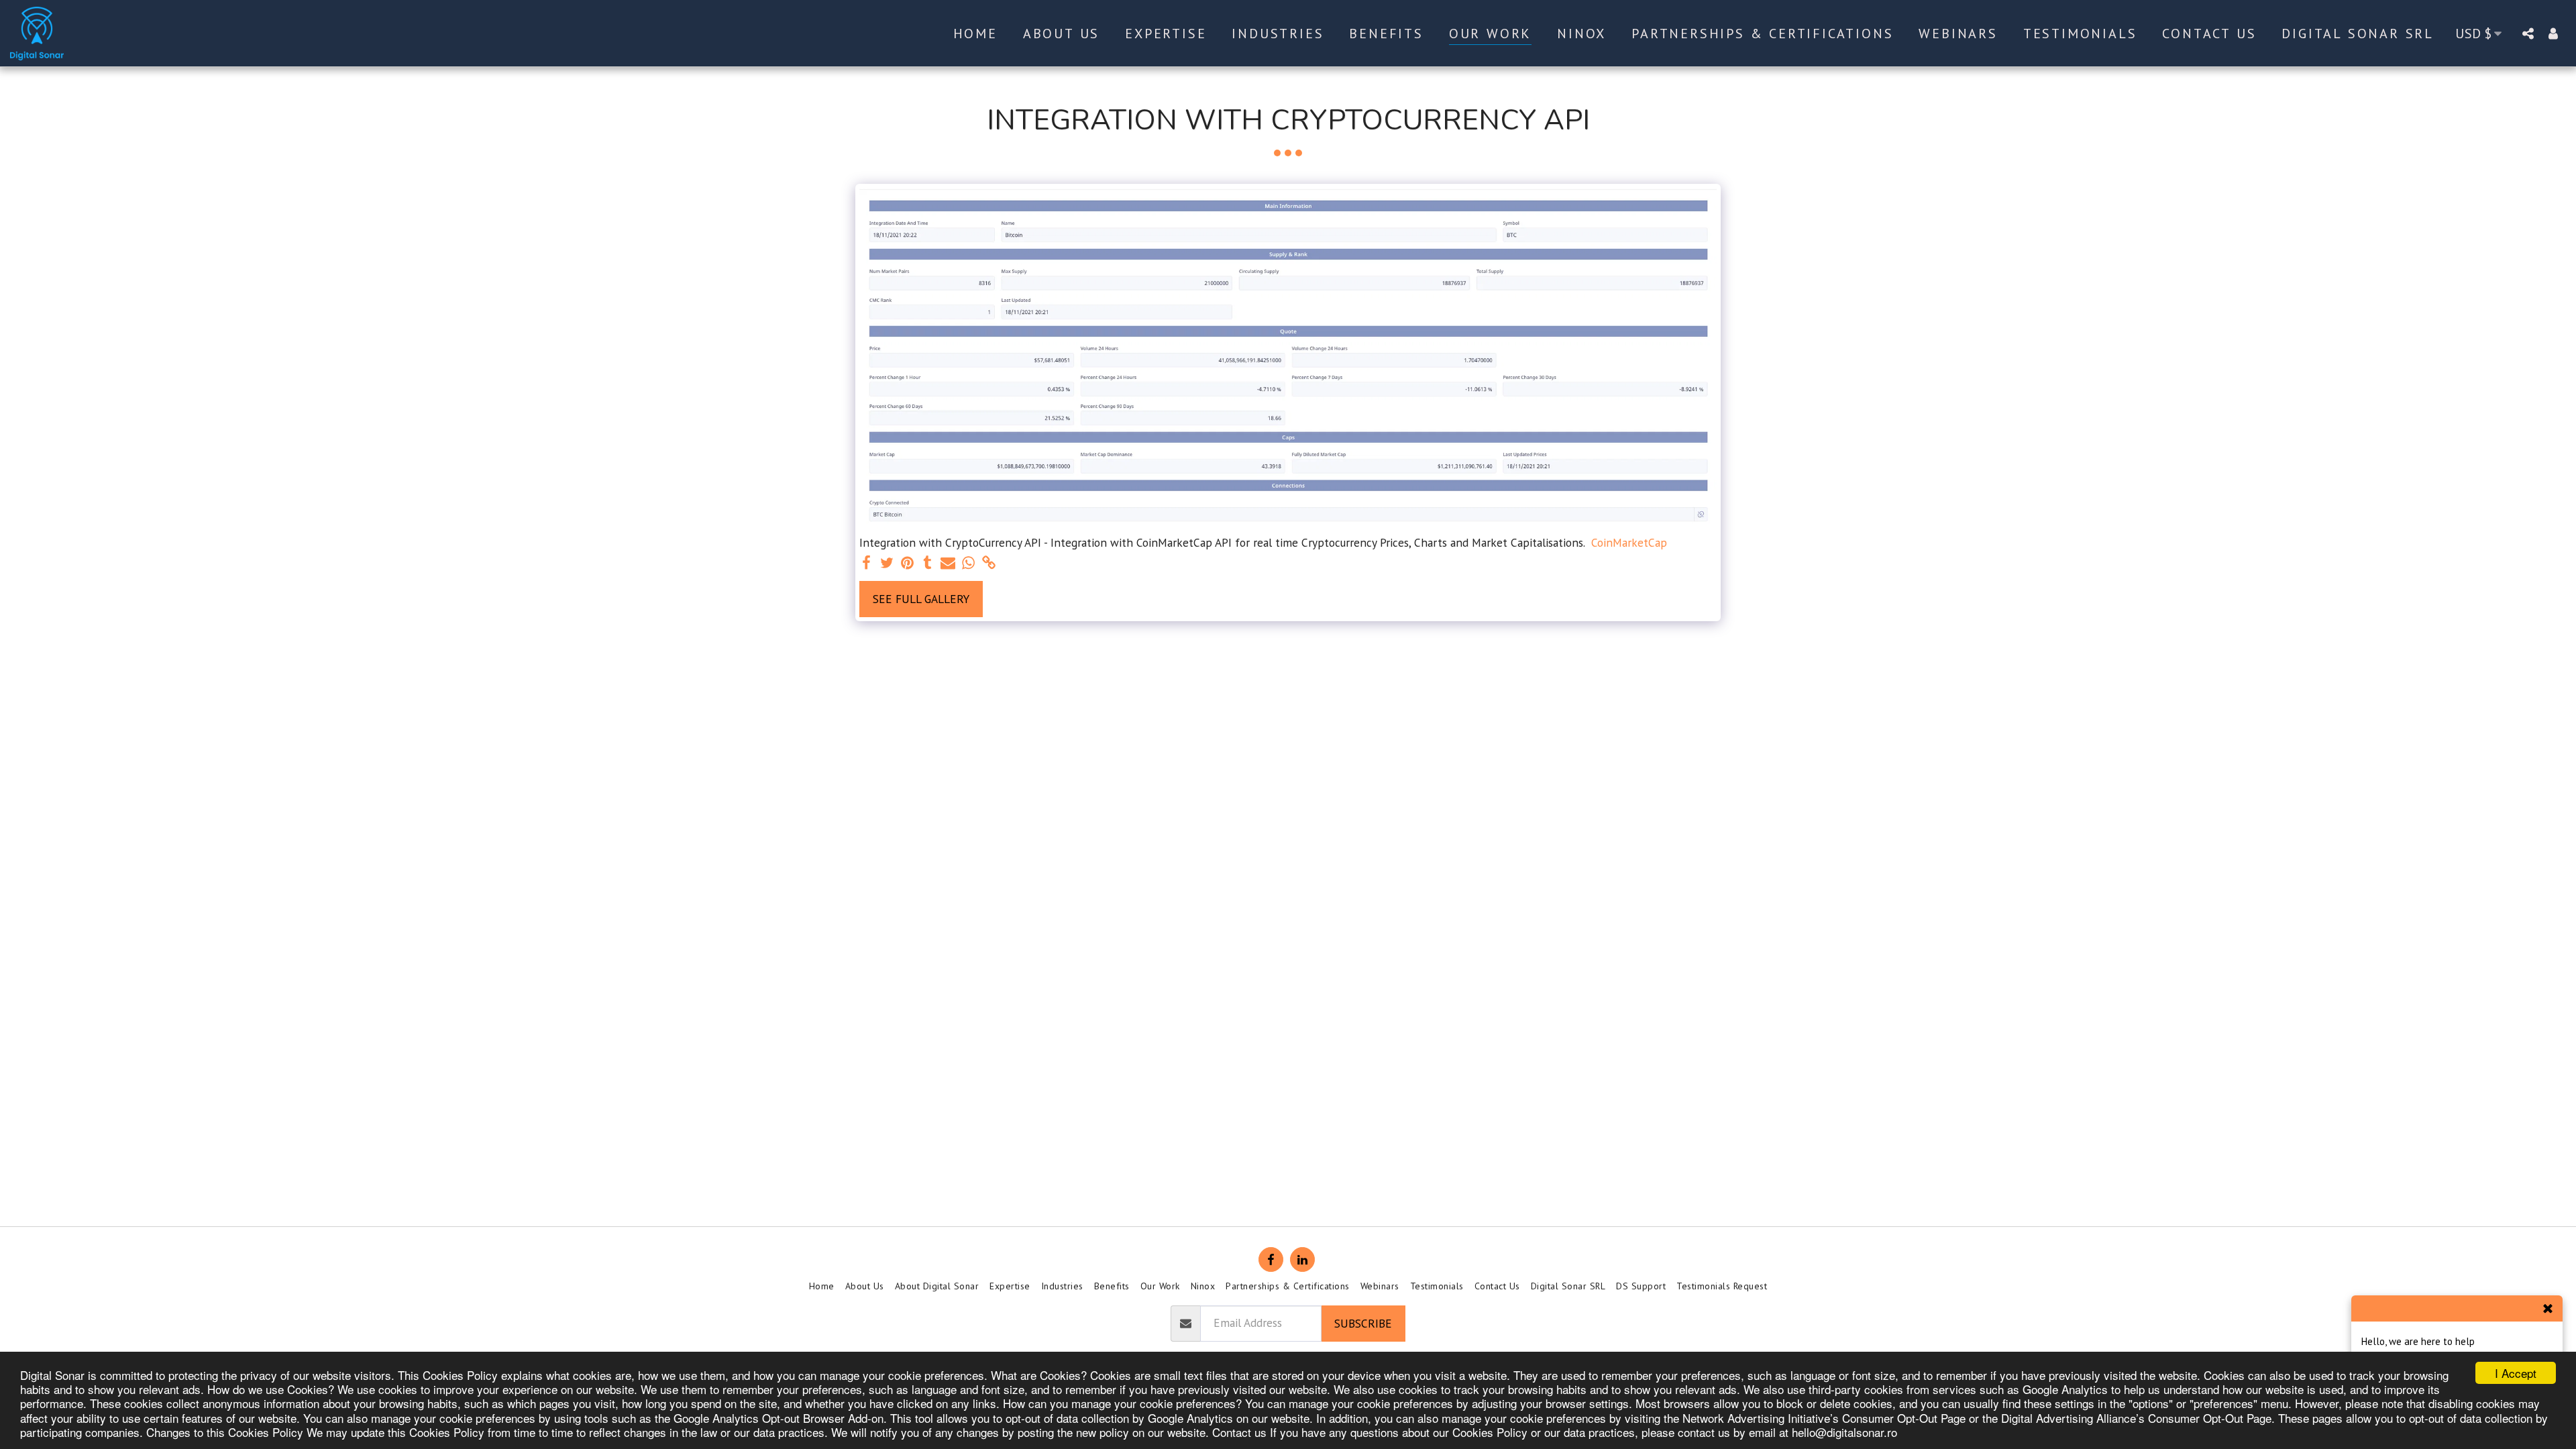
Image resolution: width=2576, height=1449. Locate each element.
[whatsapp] (969, 563)
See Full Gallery (921, 599)
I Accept (2516, 1373)
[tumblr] (928, 563)
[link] (989, 563)
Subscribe (1363, 1323)
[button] (2528, 33)
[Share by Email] (948, 563)
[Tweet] (887, 563)
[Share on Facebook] (867, 563)
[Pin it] (908, 563)
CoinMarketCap (1629, 543)
